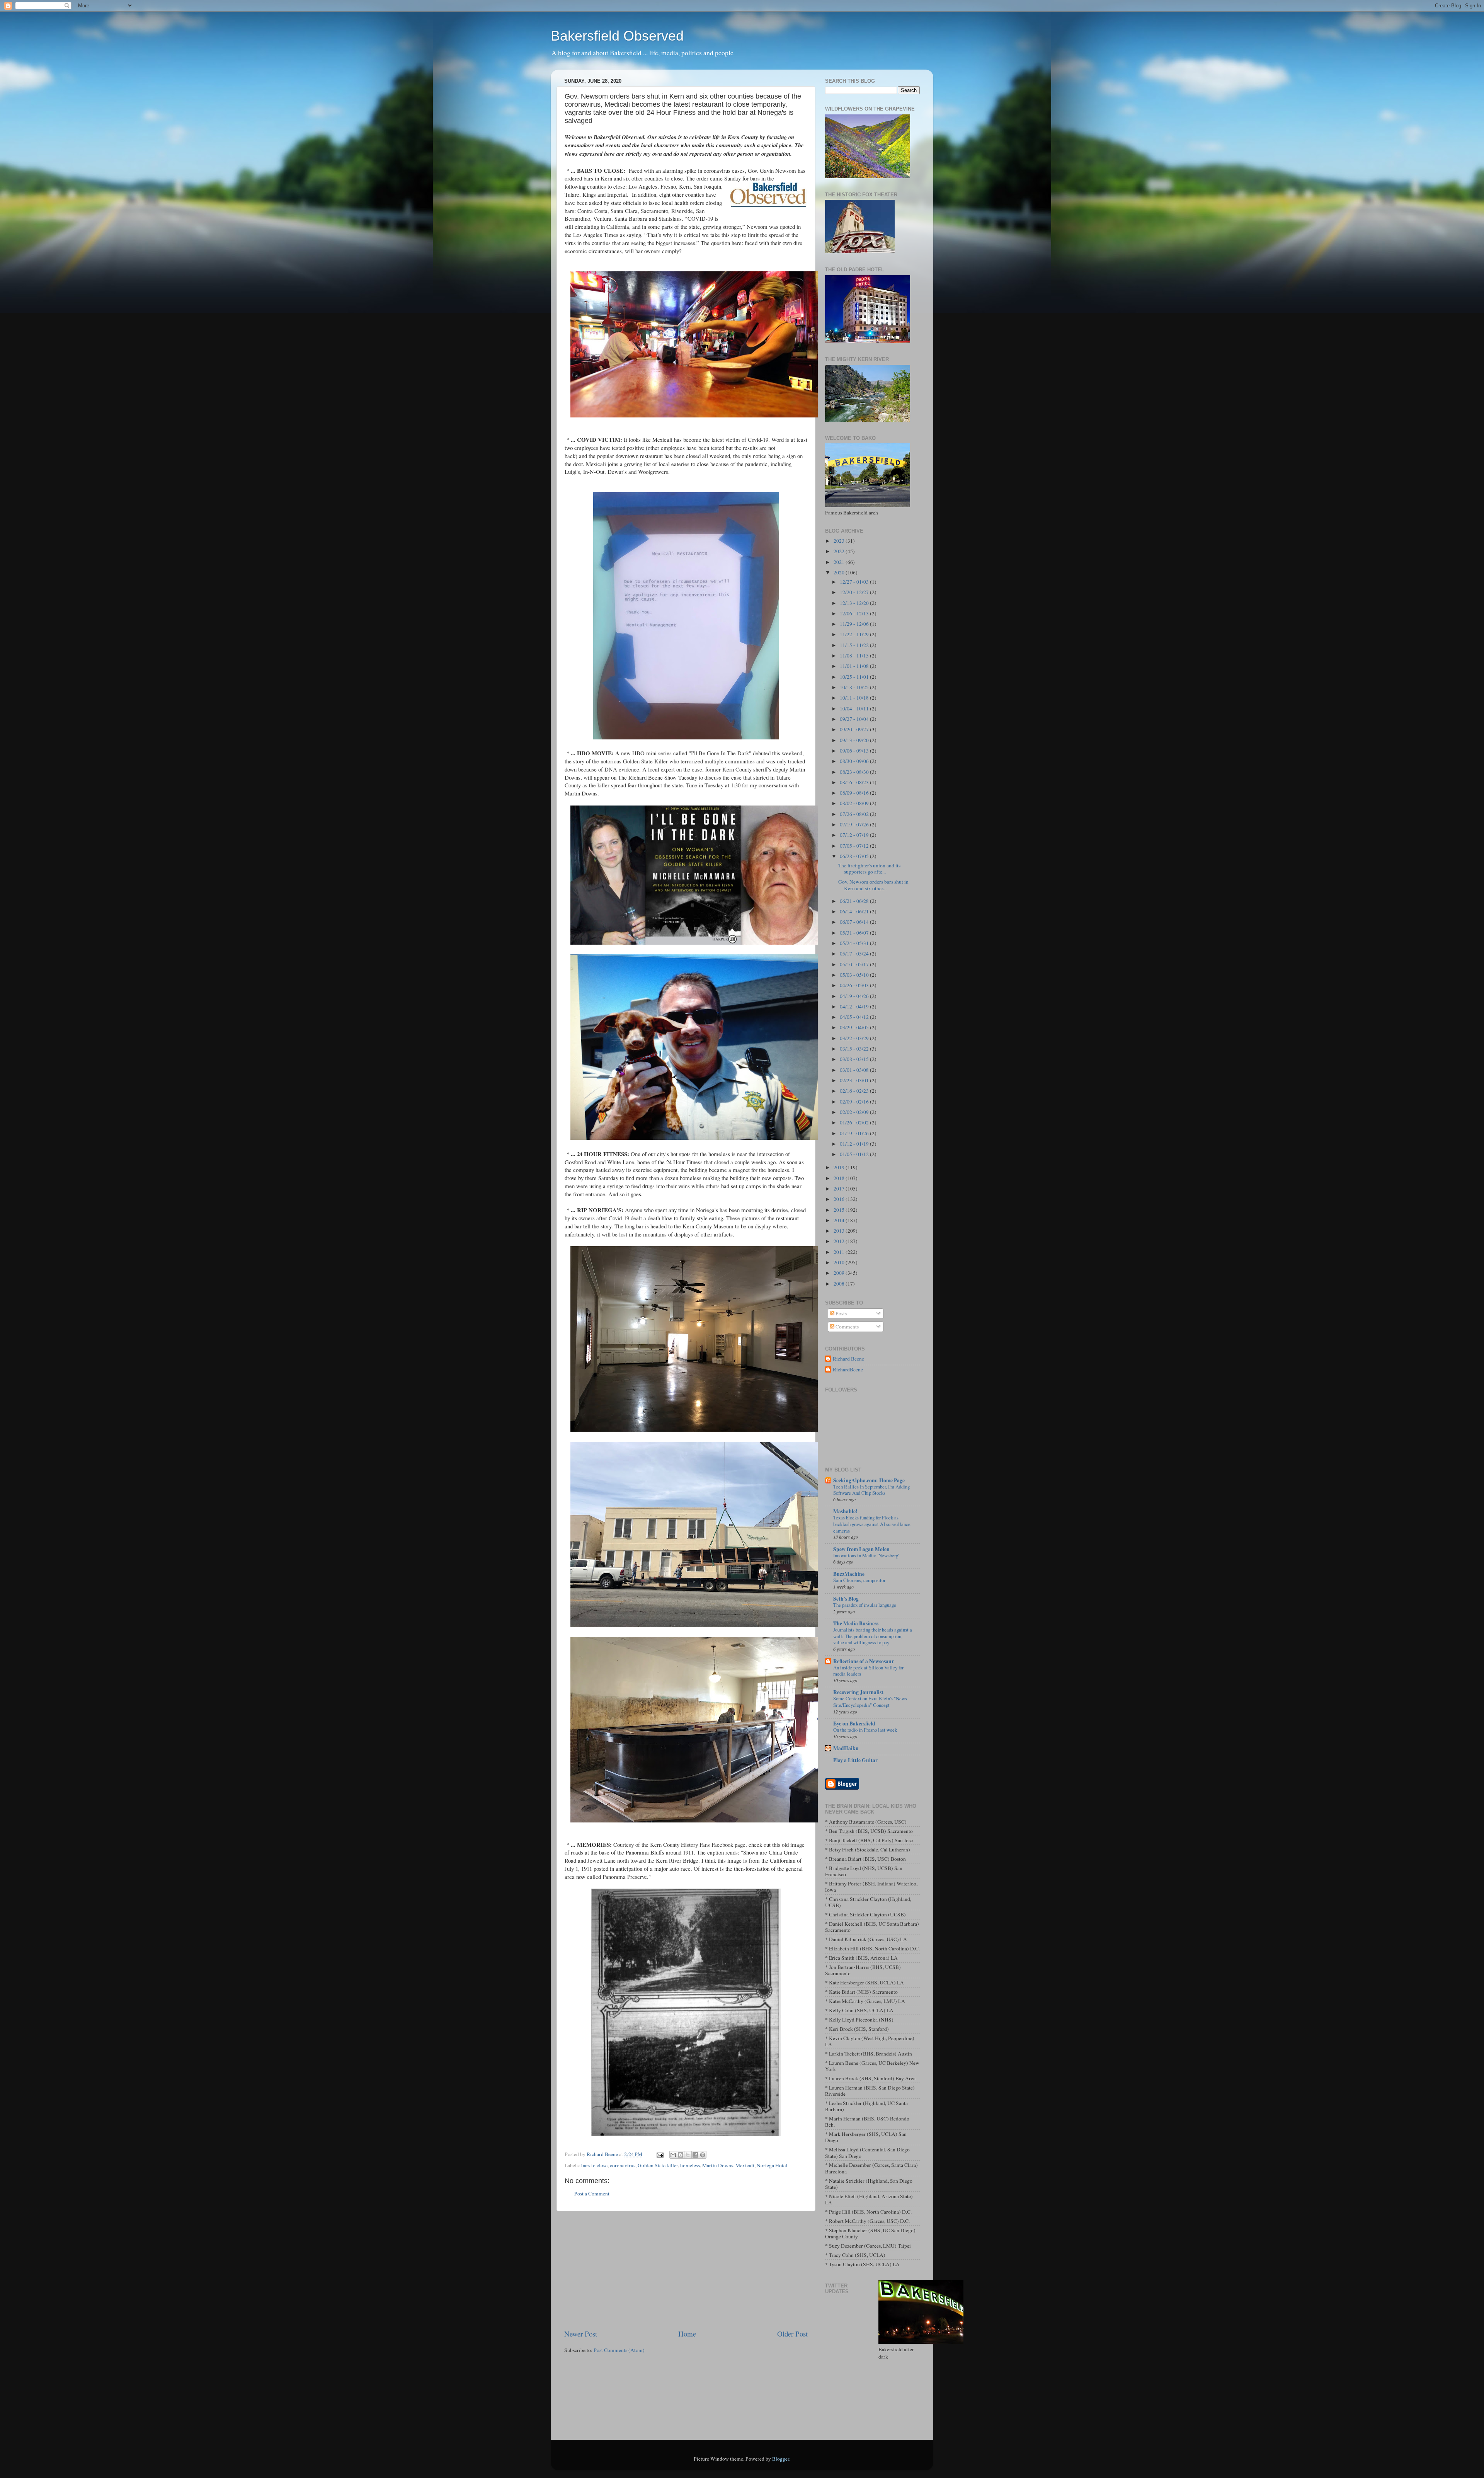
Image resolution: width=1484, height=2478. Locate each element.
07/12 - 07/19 (855, 835)
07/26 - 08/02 (855, 814)
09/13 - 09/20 (855, 740)
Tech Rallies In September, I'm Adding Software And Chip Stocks (871, 1490)
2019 (840, 1167)
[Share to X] (688, 2155)
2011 (840, 1252)
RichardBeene (848, 1370)
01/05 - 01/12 (855, 1154)
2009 (840, 1273)
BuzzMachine (849, 1574)
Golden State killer (658, 2165)
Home (687, 2334)
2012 (840, 1241)
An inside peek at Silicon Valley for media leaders (868, 1671)
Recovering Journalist (858, 1692)
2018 (840, 1178)
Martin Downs (718, 2165)
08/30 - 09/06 (855, 761)
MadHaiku (846, 1748)
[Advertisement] (686, 2270)
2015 (840, 1210)
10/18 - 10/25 (855, 687)
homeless (690, 2165)
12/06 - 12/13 (855, 613)
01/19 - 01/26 (855, 1133)
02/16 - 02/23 (855, 1091)
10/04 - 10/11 (855, 708)
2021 (840, 562)
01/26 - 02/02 (855, 1122)
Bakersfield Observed (617, 36)
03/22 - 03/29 (855, 1038)
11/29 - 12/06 (855, 624)
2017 (840, 1189)
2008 (840, 1284)
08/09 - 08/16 (855, 793)
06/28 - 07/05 (855, 856)
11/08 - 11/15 (855, 656)
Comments (847, 1327)
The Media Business (856, 1623)
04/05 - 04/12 (855, 1017)
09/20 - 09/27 (855, 729)
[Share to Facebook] (695, 2155)
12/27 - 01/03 (855, 582)
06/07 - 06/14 (855, 922)
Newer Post (581, 2334)
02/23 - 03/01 (855, 1080)
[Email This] (673, 2155)
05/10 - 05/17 (855, 964)
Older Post (792, 2334)
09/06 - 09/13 (855, 751)
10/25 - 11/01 (855, 677)
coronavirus (623, 2165)
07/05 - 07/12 (855, 846)
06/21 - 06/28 (855, 901)
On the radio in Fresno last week (865, 1730)
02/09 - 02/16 (855, 1102)
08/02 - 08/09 (855, 803)
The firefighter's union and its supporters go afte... (869, 869)
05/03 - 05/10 (855, 975)
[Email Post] (659, 2154)
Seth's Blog (846, 1599)
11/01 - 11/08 (855, 666)
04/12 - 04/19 (855, 1007)
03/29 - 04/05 (855, 1027)
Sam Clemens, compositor (859, 1580)
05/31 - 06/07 (855, 933)
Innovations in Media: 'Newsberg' (866, 1555)
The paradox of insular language (865, 1605)
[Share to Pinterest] (703, 2155)
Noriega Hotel (772, 2165)
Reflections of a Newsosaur (864, 1661)
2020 (840, 572)
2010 (840, 1262)
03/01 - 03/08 (855, 1070)
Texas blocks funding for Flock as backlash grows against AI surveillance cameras (872, 1524)
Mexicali (745, 2165)
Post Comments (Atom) (619, 2350)
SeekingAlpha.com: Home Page (869, 1480)
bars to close (594, 2165)
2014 (840, 1220)
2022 (840, 551)
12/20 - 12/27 (855, 592)
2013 (840, 1231)
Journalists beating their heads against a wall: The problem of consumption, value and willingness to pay (873, 1636)
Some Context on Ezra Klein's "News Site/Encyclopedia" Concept (870, 1702)
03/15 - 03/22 (855, 1049)
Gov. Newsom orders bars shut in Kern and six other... (873, 885)
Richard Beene (848, 1359)
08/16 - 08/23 (855, 782)
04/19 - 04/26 (855, 996)
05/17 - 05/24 (855, 954)
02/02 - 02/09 (855, 1112)
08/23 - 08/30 (855, 772)
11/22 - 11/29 (855, 634)
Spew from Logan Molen (861, 1549)
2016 (840, 1199)
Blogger (781, 2459)
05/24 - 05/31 (855, 943)
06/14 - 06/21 (855, 911)
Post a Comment (592, 2194)
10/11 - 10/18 (855, 698)
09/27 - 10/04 (855, 719)
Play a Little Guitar (855, 1760)
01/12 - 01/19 (855, 1144)
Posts (841, 1313)
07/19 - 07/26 (855, 824)
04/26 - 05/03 (855, 985)
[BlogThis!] (681, 2155)
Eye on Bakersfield (854, 1724)
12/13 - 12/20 (855, 603)
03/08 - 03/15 (855, 1059)
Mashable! (845, 1511)
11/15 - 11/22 (855, 645)
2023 (840, 541)
